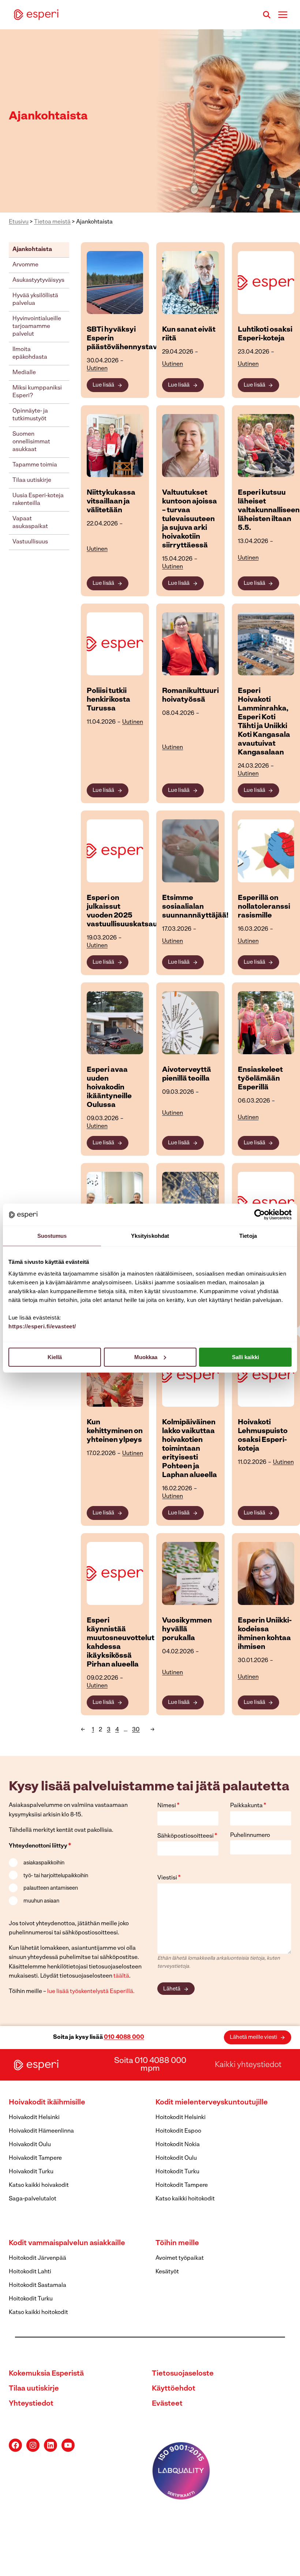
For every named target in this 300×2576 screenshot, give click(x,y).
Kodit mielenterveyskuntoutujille (212, 2103)
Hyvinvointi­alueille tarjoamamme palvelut (37, 326)
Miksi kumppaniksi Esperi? (37, 392)
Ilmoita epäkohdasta (30, 353)
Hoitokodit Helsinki (181, 2118)
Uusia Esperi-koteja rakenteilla (38, 500)
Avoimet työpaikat (180, 2258)
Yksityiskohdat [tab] (150, 1236)
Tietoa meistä (52, 222)
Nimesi (168, 1806)
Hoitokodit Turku (177, 2172)
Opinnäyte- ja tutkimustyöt (30, 415)
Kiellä (55, 1357)
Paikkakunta (248, 1806)
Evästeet (167, 2404)
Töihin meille (177, 2243)
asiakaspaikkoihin (44, 1863)
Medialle (24, 373)
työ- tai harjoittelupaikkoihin (56, 1876)
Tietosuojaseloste (183, 2374)
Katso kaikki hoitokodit (185, 2199)
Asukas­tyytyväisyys (38, 280)
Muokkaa (146, 1357)
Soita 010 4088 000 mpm (150, 2065)
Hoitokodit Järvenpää (37, 2258)
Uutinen (97, 369)
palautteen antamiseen (51, 1888)
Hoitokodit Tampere (182, 2185)
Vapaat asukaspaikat (30, 523)
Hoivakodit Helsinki (34, 2118)
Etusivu (19, 222)
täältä (121, 1976)
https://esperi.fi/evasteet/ (42, 1326)
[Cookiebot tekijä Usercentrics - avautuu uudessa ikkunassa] (260, 1215)
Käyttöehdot (174, 2389)
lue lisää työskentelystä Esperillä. (91, 1992)
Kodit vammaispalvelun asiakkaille (67, 2243)
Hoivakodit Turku (31, 2172)
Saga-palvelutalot (33, 2199)
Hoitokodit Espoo (178, 2131)
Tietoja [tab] (248, 1236)
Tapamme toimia (35, 465)
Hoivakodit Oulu (30, 2145)
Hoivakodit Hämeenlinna (41, 2131)
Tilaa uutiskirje (32, 480)
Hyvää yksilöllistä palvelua (35, 300)
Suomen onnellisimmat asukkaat (31, 442)
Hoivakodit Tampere (35, 2158)
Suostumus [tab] (52, 1236)
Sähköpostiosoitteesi (187, 1836)
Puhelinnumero (250, 1835)
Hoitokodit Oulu (176, 2158)
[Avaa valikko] (283, 14)
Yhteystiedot (31, 2404)
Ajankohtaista (32, 250)
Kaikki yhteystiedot (248, 2065)
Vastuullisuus (30, 542)
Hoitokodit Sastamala (37, 2285)
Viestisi (169, 1878)
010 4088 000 (124, 2037)
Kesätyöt (167, 2272)
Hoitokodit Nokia (178, 2145)
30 (136, 1730)
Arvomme (25, 265)
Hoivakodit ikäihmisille (47, 2103)
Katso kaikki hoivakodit (39, 2185)
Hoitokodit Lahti (30, 2272)
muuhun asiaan (41, 1901)
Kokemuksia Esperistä (46, 2374)
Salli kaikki (245, 1357)
